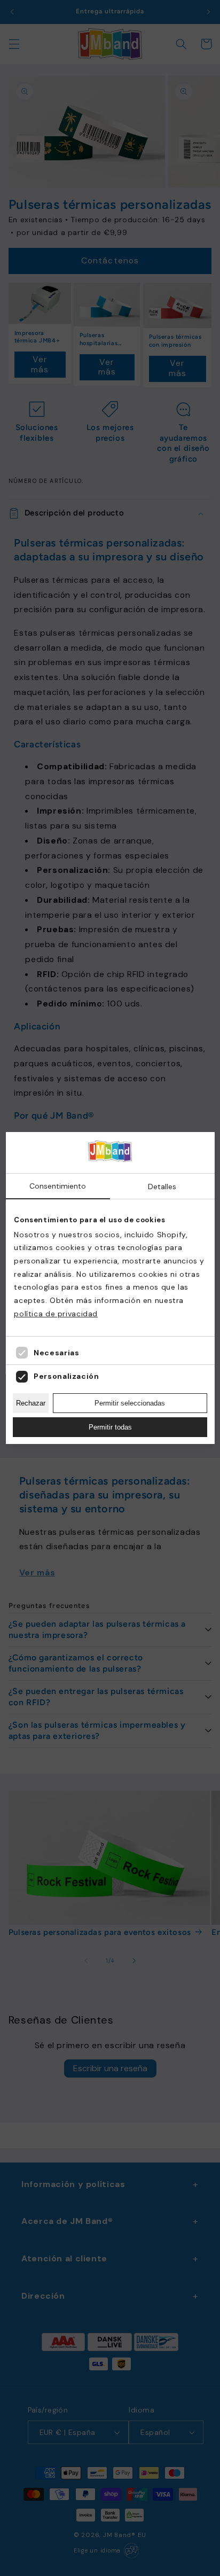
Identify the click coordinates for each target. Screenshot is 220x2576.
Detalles (162, 1186)
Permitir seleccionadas (130, 1403)
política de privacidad (56, 1314)
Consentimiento (58, 1186)
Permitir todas (110, 1427)
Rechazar (31, 1403)
